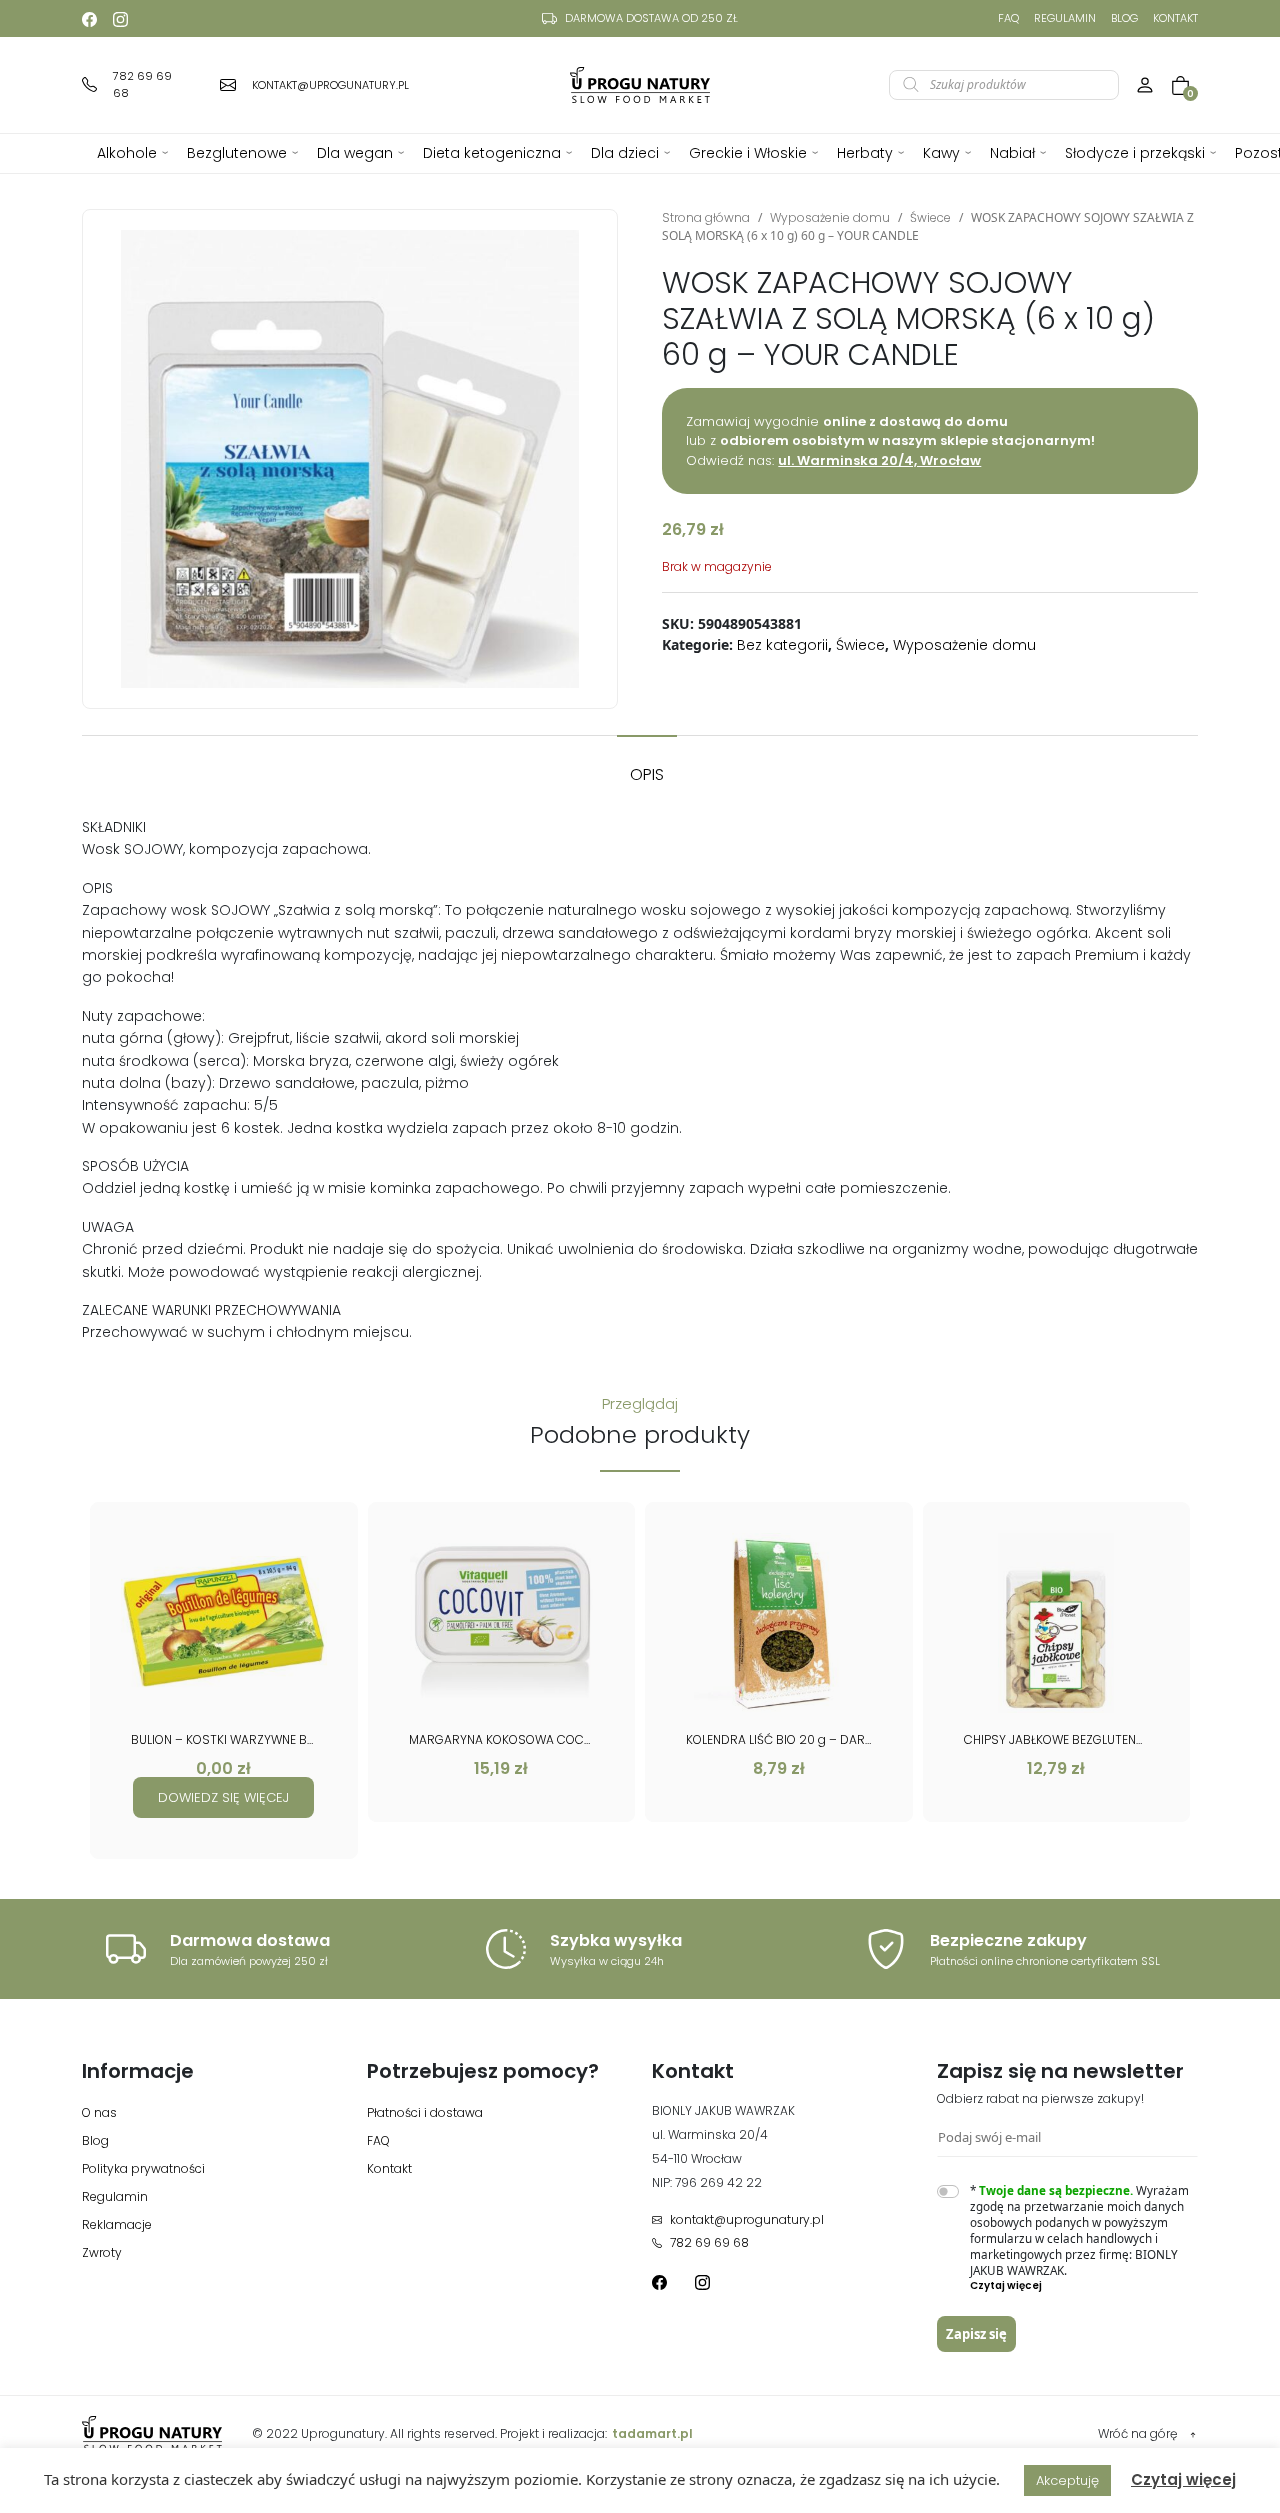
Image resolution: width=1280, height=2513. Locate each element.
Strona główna (706, 217)
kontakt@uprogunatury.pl (747, 2219)
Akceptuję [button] (1067, 2480)
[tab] (647, 765)
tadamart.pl (652, 2433)
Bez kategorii (782, 645)
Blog (1124, 18)
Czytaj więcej (1183, 2479)
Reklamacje (117, 2224)
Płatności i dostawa (425, 2112)
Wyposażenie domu (830, 217)
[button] (1084, 2286)
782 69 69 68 (709, 2242)
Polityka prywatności (143, 2168)
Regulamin (1065, 18)
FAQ (1008, 18)
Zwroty (102, 2252)
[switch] (948, 2191)
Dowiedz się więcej (223, 1797)
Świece (930, 217)
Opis (647, 774)
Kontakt (1175, 18)
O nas (99, 2112)
